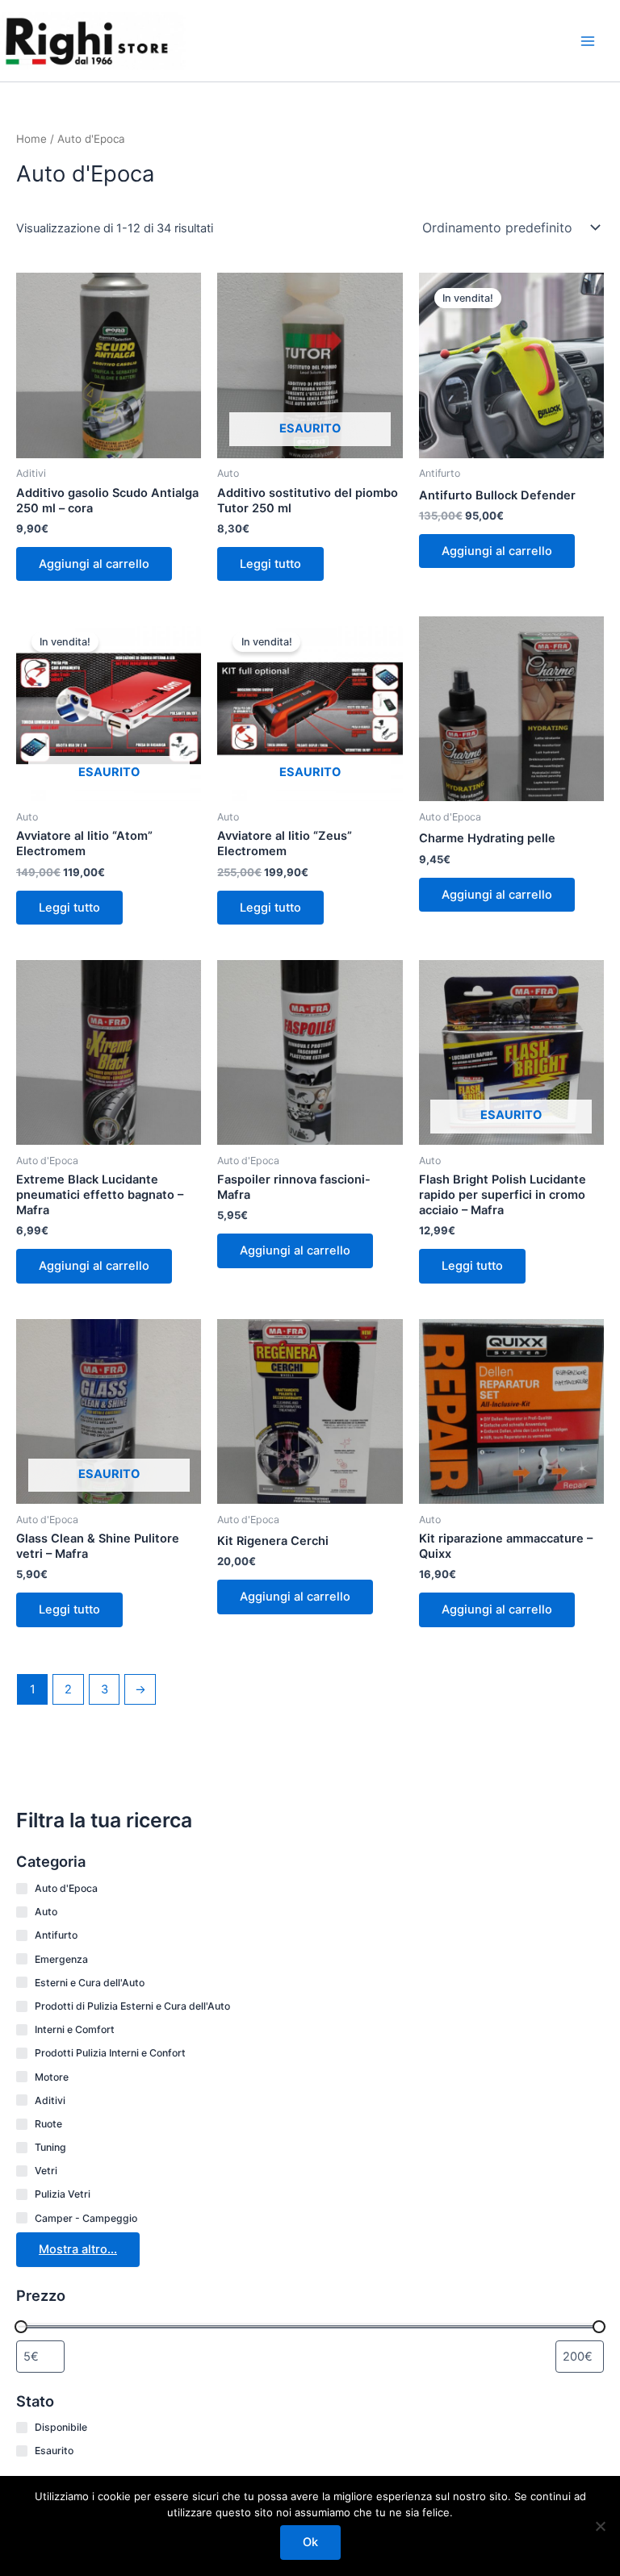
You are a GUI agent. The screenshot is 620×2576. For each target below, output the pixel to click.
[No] (600, 2526)
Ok (310, 2542)
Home (31, 139)
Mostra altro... (78, 2249)
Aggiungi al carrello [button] (94, 564)
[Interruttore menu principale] (588, 40)
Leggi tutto (270, 564)
